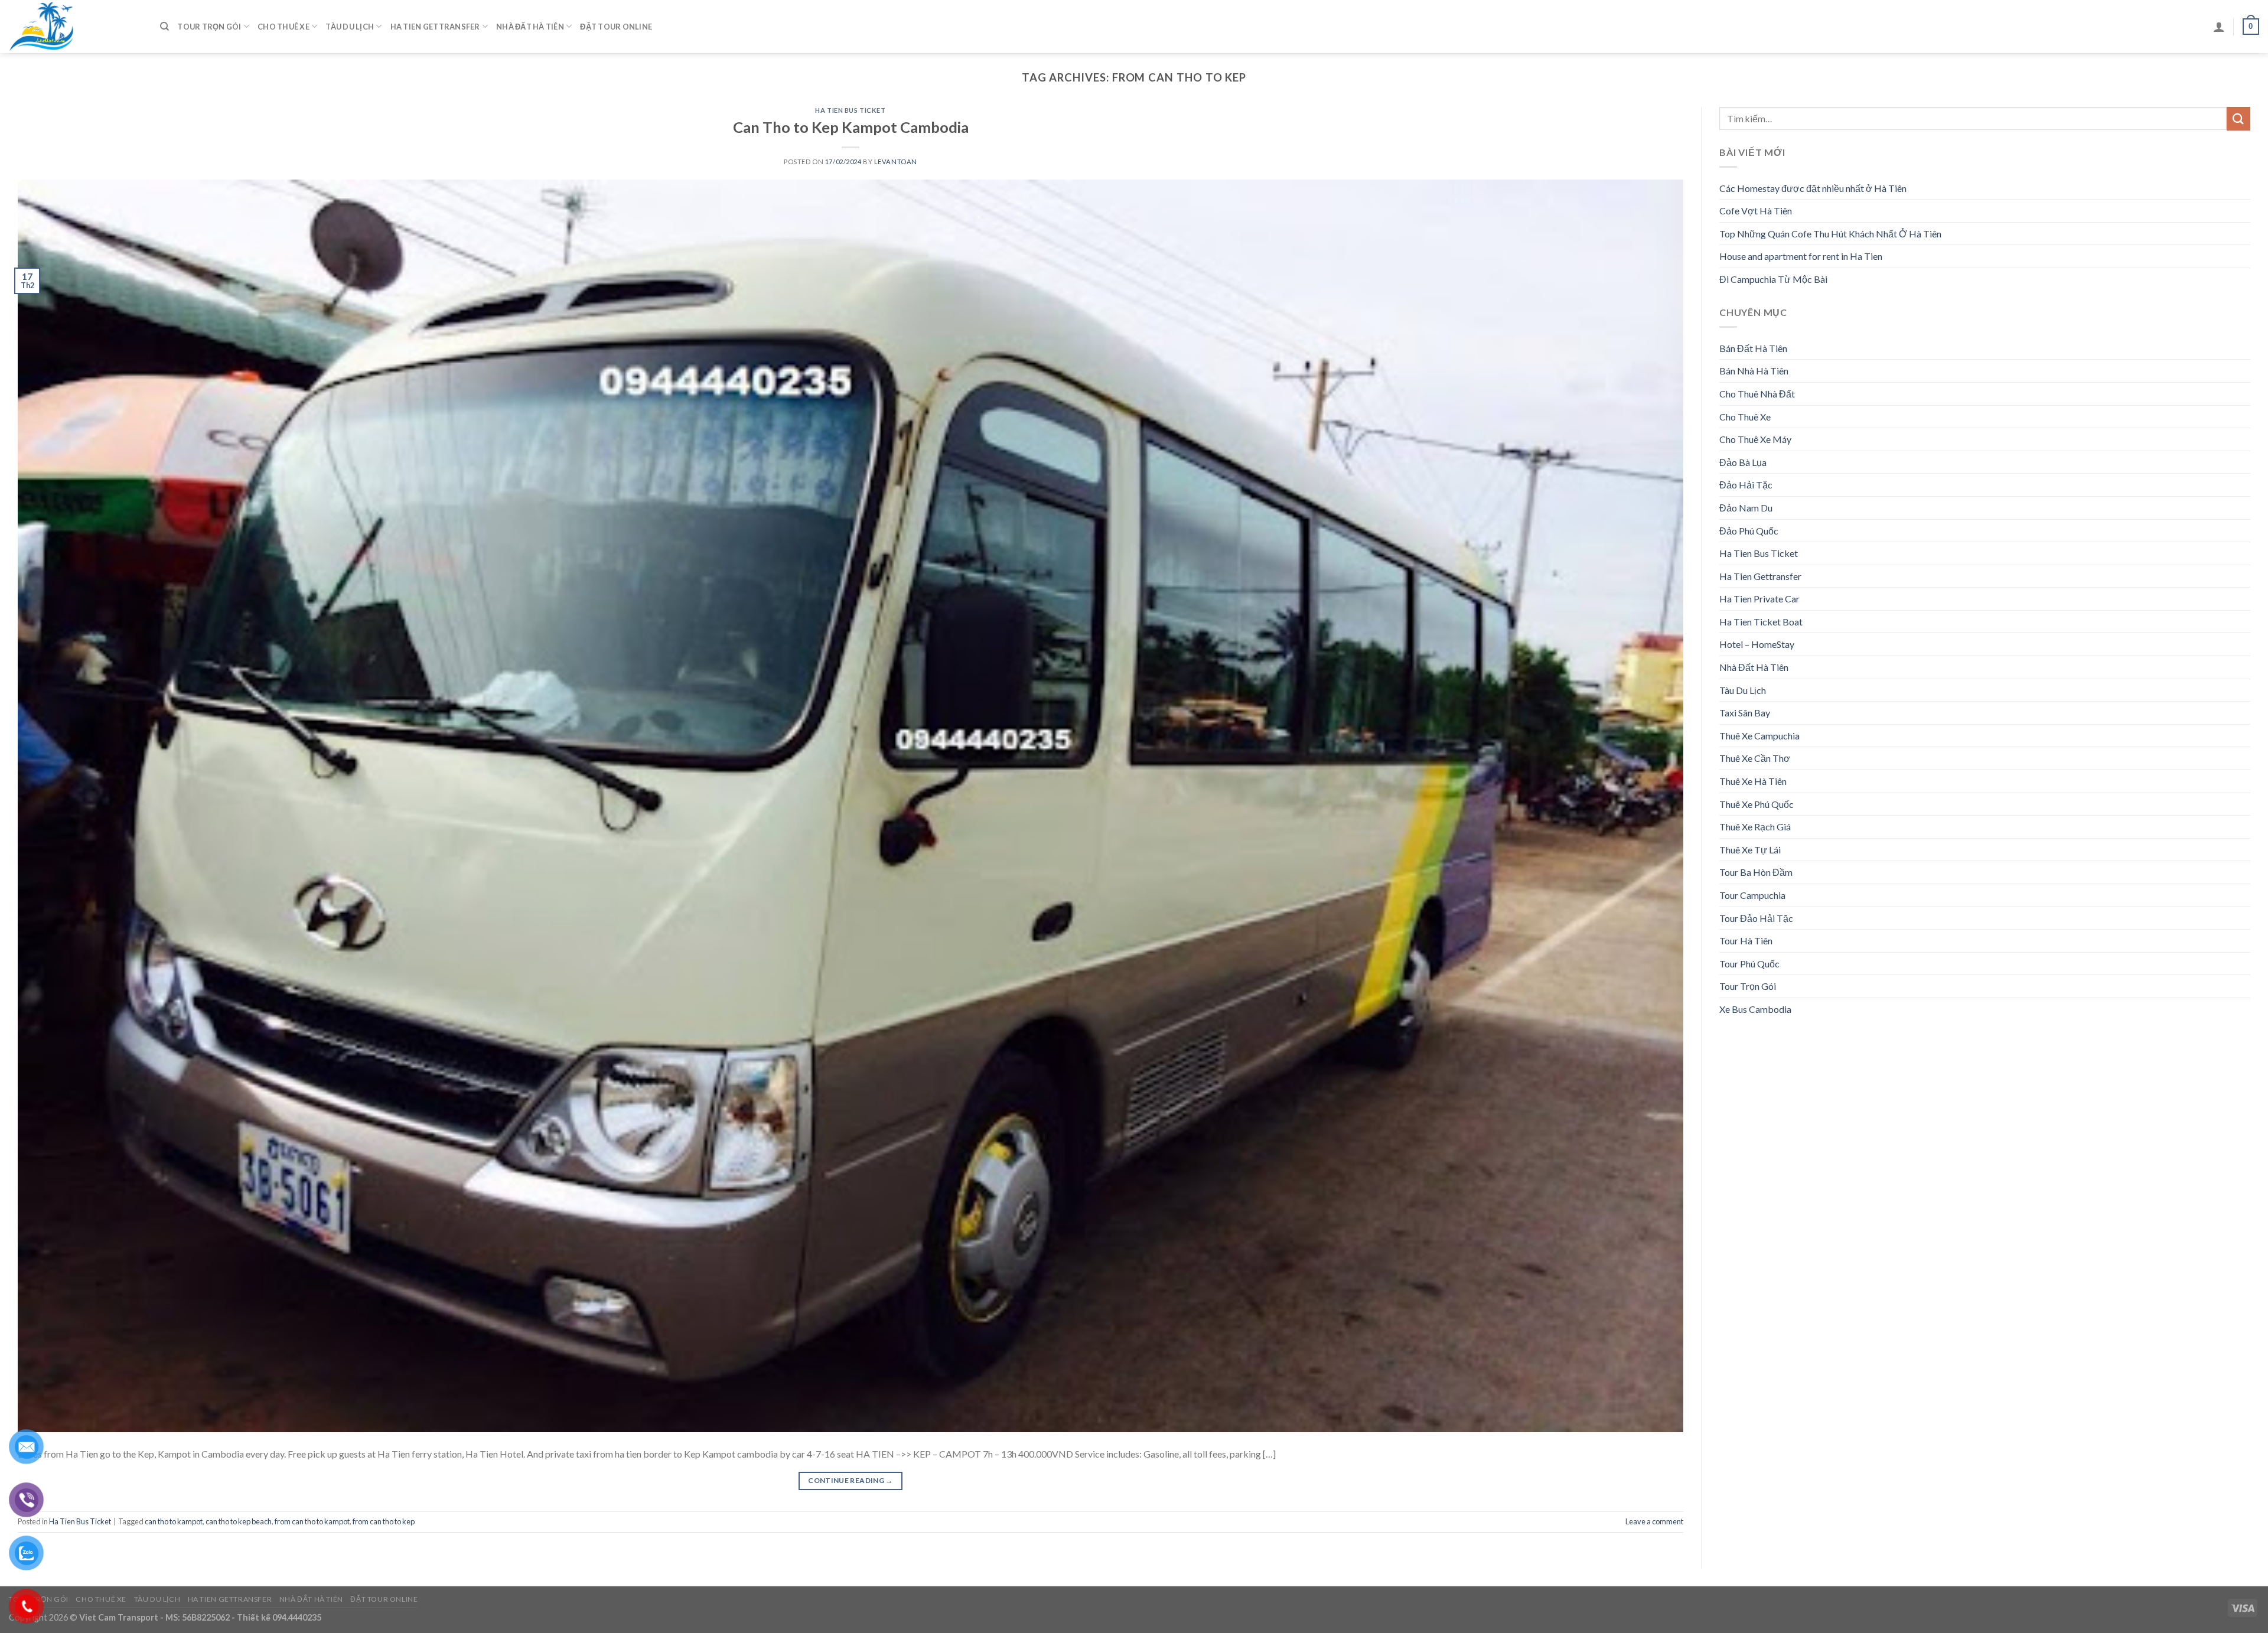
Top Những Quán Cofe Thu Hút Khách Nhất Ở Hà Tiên (1830, 234)
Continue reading (850, 1480)
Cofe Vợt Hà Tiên (1756, 211)
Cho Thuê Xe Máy (1755, 439)
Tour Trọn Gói (209, 27)
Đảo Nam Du (1746, 508)
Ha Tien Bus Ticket (850, 110)
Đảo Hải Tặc (1746, 485)
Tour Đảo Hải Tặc (1756, 918)
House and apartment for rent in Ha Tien (1801, 256)
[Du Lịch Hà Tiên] (76, 27)
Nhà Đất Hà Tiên (530, 27)
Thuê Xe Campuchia (1759, 736)
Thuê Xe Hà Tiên (1753, 781)
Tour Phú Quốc (1749, 964)
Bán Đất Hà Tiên (1753, 348)
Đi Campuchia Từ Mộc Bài (1773, 279)
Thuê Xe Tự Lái (1750, 850)
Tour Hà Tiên (1746, 941)
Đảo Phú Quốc (1749, 531)
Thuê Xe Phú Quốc (1757, 804)
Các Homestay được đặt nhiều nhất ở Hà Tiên (1813, 188)
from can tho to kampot (312, 1521)
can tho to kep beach (239, 1521)
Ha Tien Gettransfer (435, 27)
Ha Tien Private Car (1759, 599)
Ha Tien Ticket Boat (1761, 622)
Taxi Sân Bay (1745, 713)
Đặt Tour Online (616, 27)
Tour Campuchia (1752, 895)
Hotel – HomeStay (1757, 644)
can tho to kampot (174, 1521)
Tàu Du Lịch (350, 27)
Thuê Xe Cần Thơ (1755, 758)
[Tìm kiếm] (164, 27)
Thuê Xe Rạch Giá (1755, 827)
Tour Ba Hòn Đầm (1756, 872)
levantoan (896, 162)
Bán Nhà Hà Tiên (1754, 371)
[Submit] (2238, 118)
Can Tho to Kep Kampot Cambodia (851, 127)
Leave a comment (1654, 1521)
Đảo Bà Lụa (1743, 462)
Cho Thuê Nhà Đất (1757, 394)
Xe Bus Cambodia (1755, 1009)
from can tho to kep (384, 1521)
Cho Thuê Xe (283, 27)
